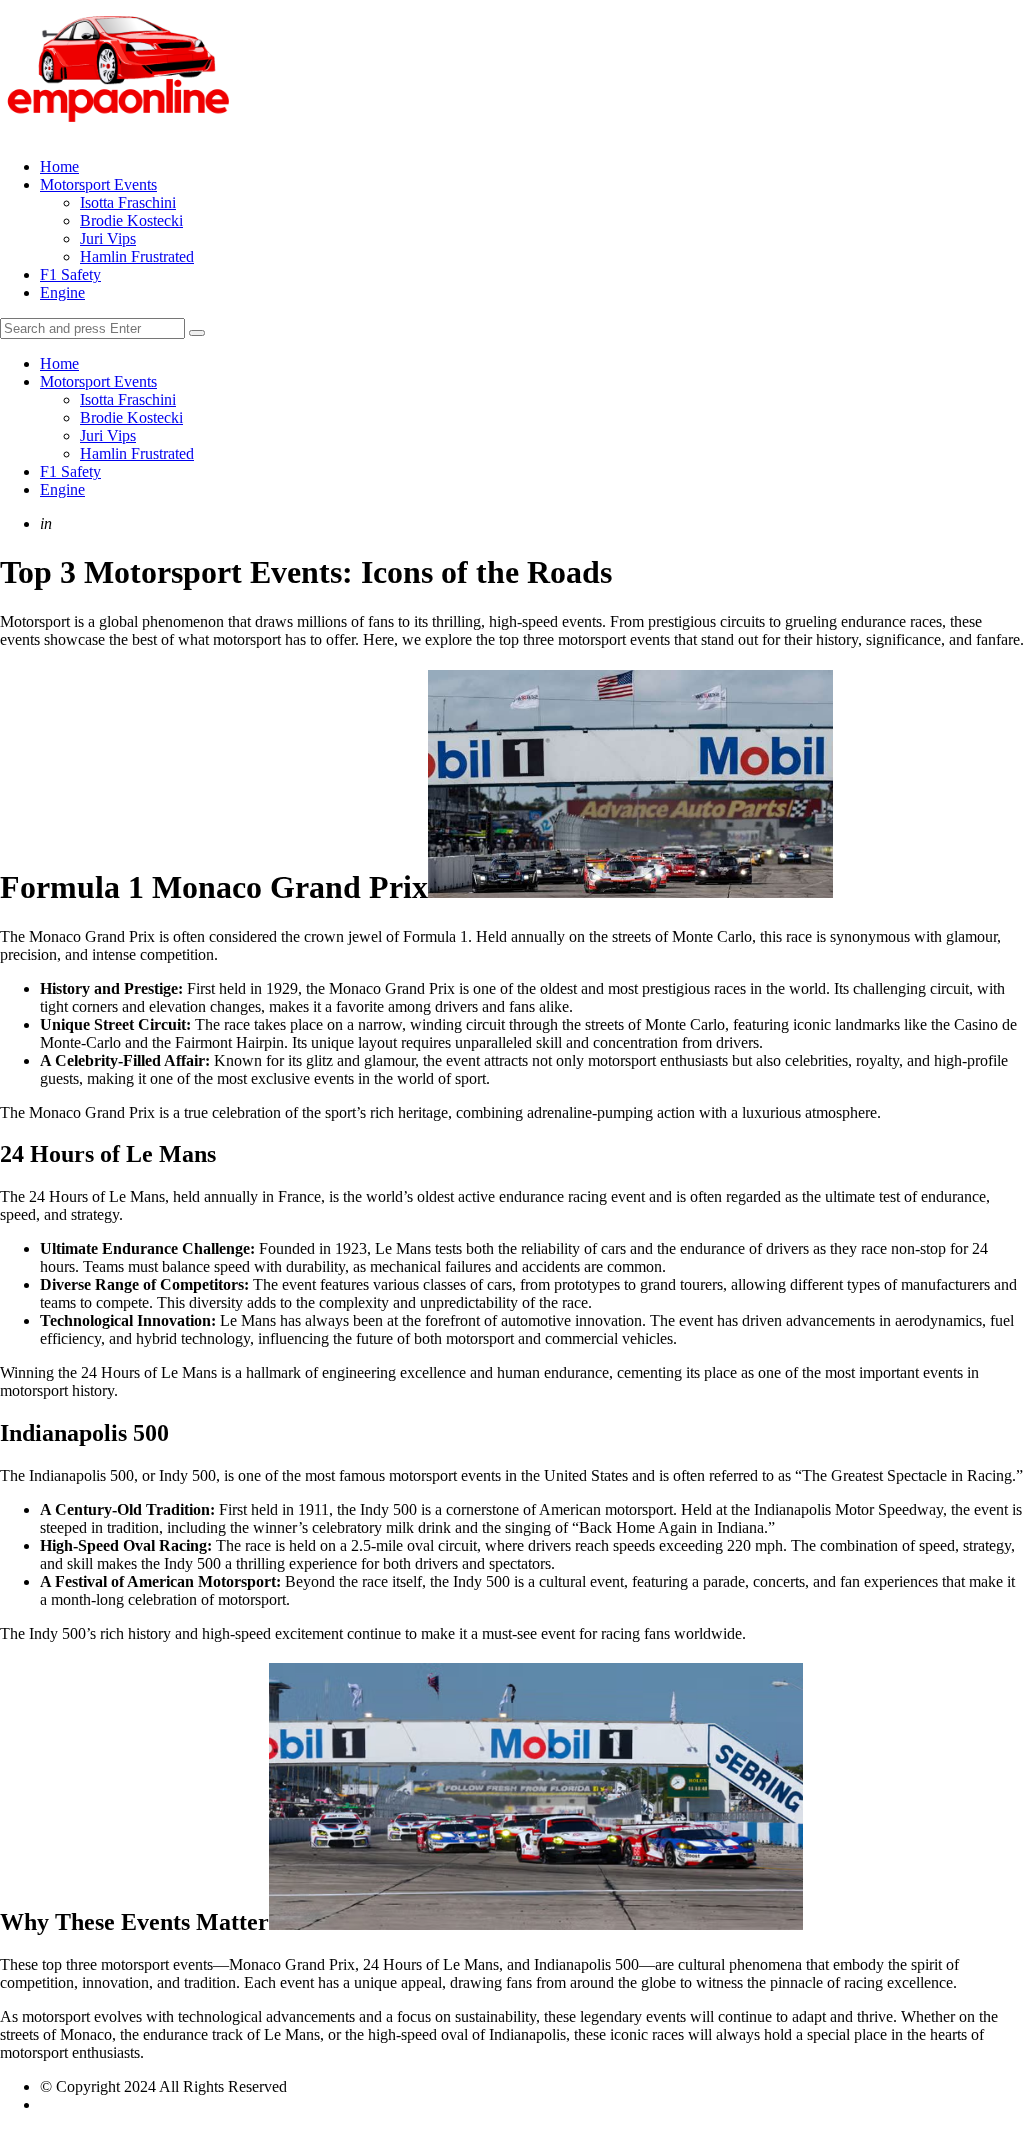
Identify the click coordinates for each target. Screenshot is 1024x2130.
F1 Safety (70, 274)
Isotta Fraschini (128, 202)
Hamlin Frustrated (137, 256)
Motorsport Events (98, 184)
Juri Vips (108, 238)
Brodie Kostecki (131, 220)
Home (59, 166)
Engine (62, 292)
